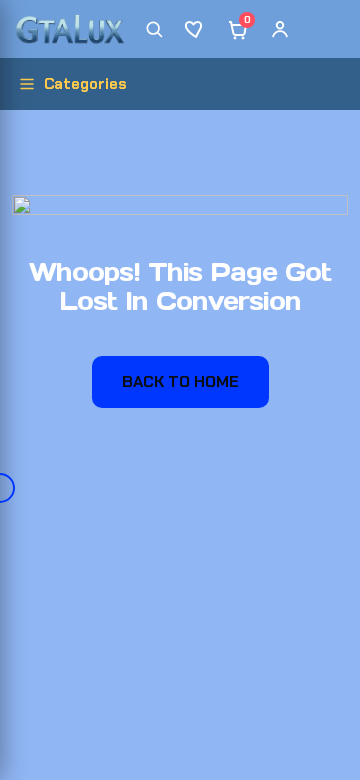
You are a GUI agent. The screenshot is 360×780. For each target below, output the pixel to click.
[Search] (154, 29)
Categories (85, 84)
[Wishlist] (196, 29)
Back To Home (180, 381)
